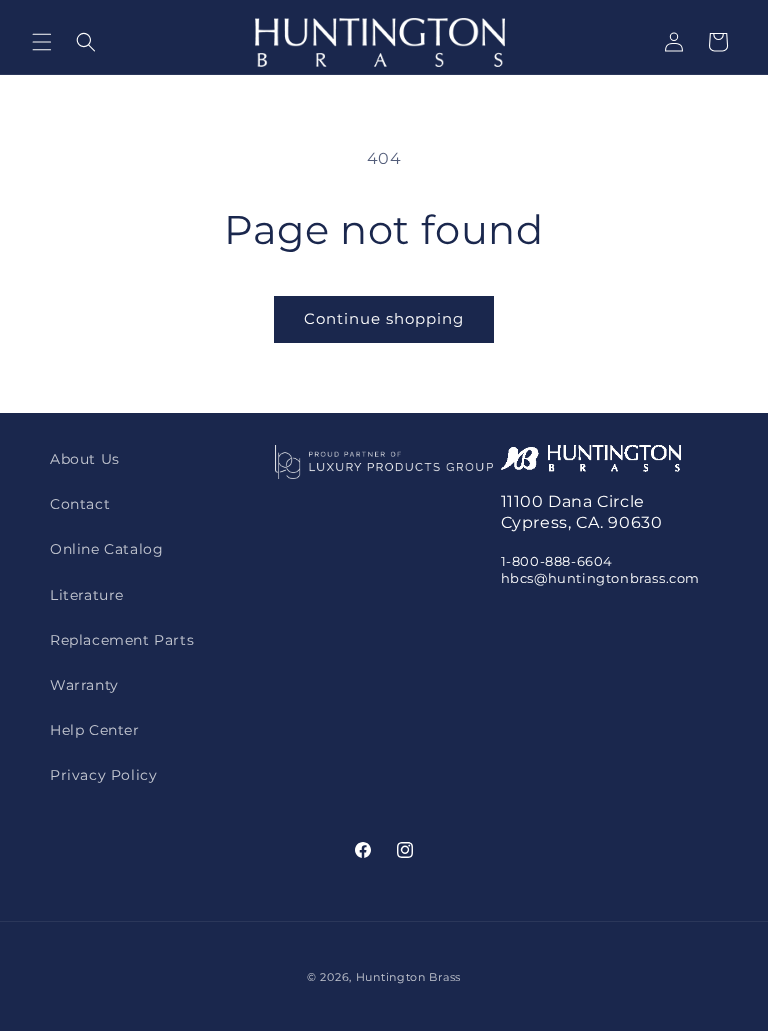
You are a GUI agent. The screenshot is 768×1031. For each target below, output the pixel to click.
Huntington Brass (408, 977)
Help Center (95, 730)
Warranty (84, 685)
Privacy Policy (103, 775)
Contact (80, 504)
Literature (87, 595)
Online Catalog (106, 549)
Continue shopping (384, 318)
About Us (85, 459)
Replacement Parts (122, 640)
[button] (42, 42)
